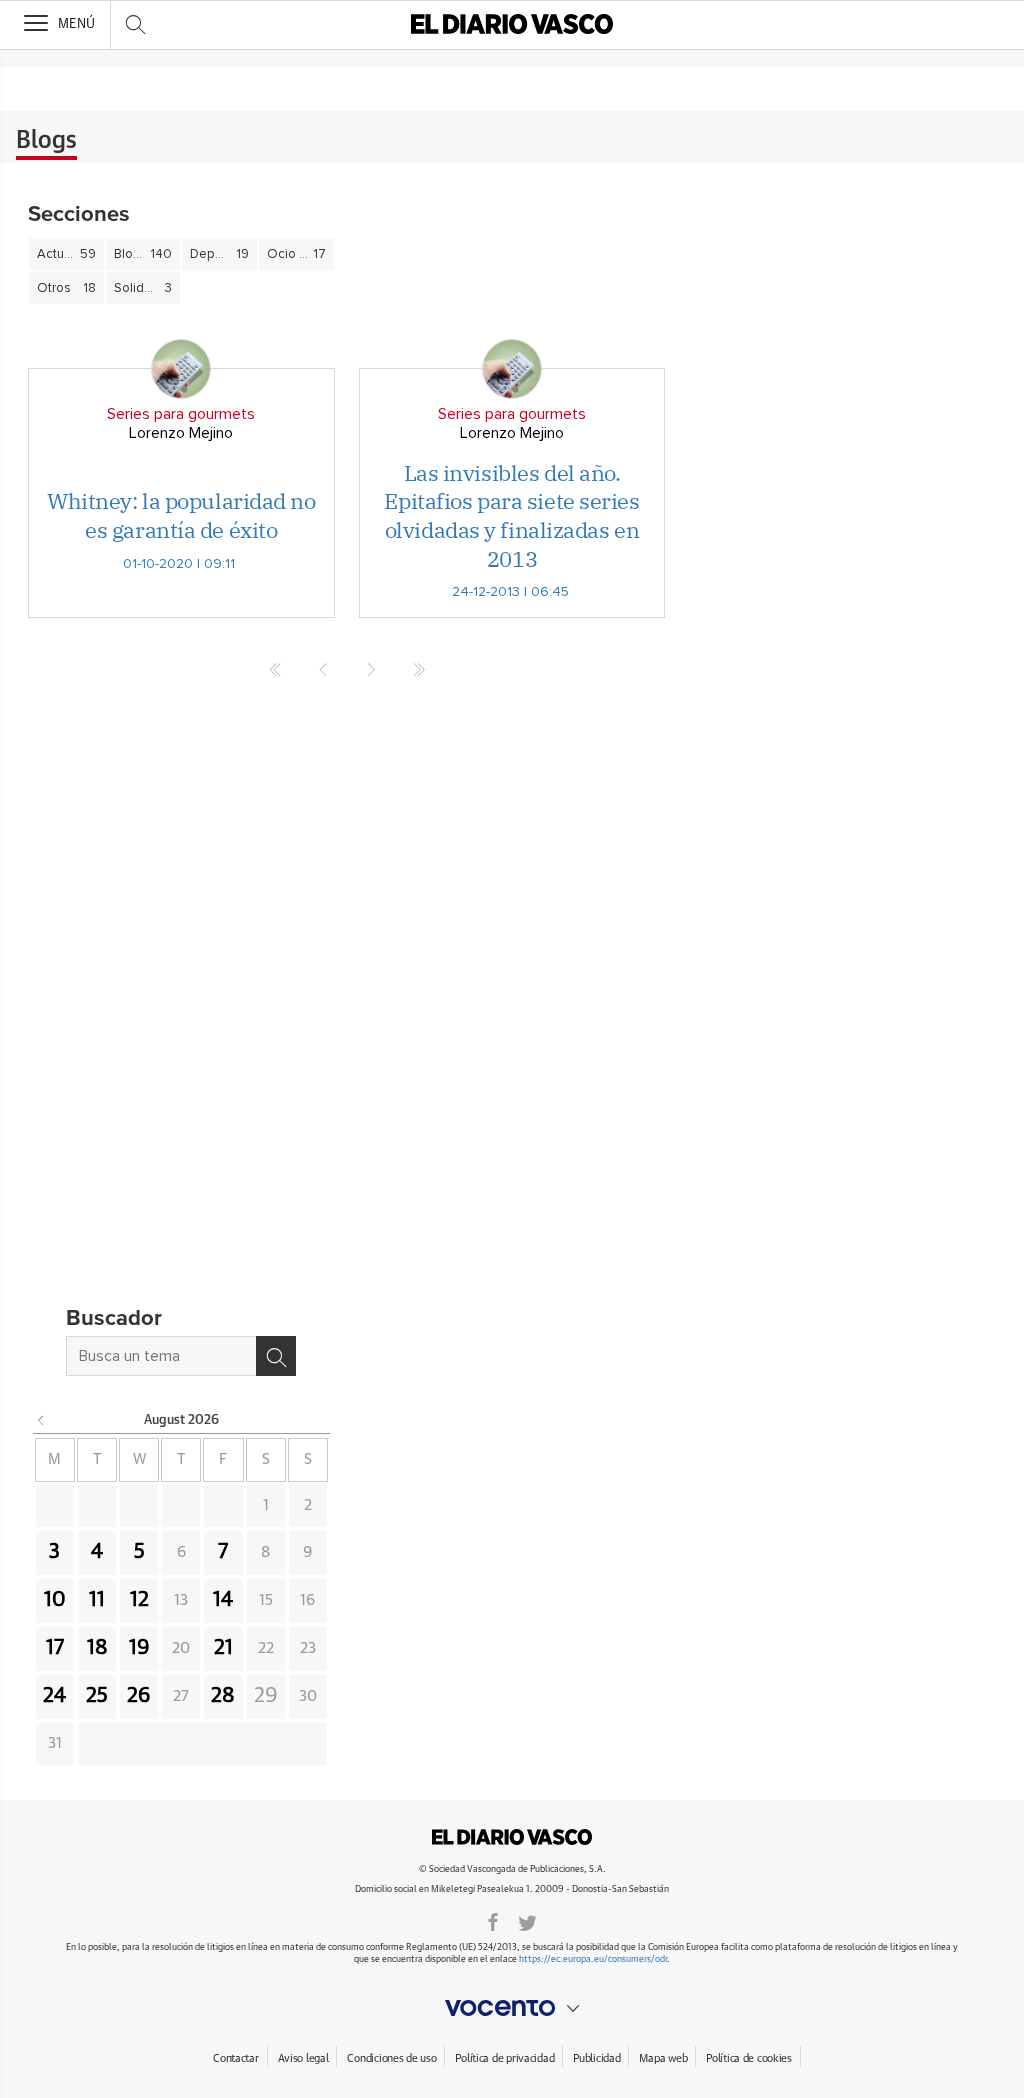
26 (139, 1696)
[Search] (276, 1356)
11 (97, 1600)
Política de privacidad (504, 2058)
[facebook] (493, 1921)
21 (223, 1648)
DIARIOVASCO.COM (512, 1837)
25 (97, 1696)
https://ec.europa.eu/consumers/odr (593, 1959)
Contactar (235, 2058)
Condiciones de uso (391, 2058)
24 (54, 1696)
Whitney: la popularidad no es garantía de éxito (181, 515)
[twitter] (527, 1921)
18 (97, 1648)
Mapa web (663, 2058)
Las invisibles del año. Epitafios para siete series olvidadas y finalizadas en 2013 (511, 515)
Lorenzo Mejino (181, 433)
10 (55, 1600)
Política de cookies (749, 2058)
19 (139, 1648)
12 (139, 1600)
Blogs (46, 141)
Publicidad (596, 2058)
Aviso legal (303, 2058)
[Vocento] (512, 2008)
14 (223, 1600)
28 (223, 1696)
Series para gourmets (181, 414)
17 (55, 1648)
